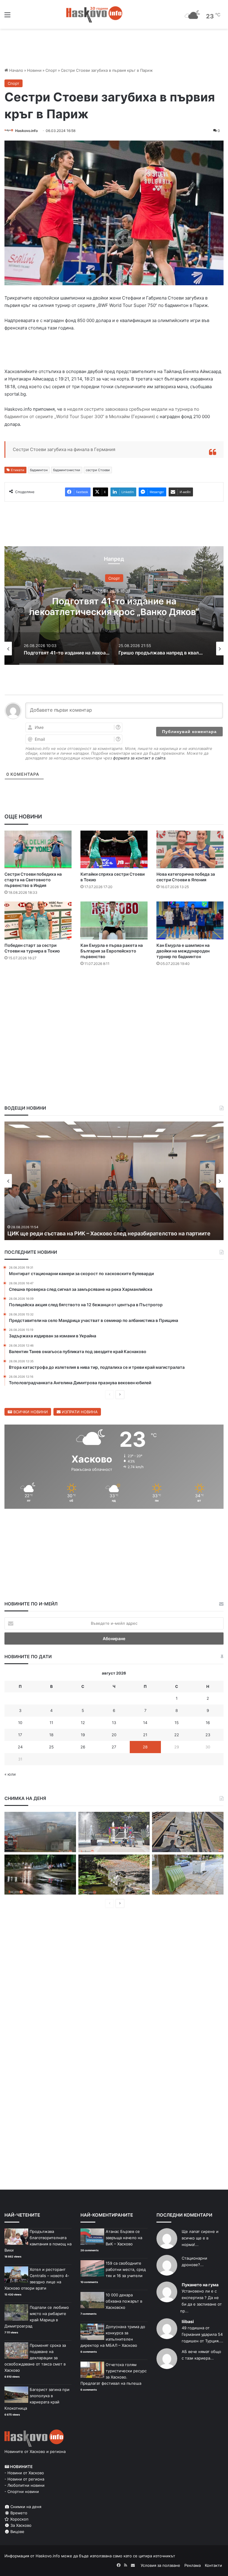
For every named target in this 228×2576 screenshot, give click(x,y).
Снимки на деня (25, 2507)
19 (83, 1735)
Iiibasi (188, 2321)
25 (51, 1747)
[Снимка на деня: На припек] (114, 1875)
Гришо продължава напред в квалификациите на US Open (114, 606)
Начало (16, 70)
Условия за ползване (160, 2565)
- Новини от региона (24, 2479)
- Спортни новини (22, 2491)
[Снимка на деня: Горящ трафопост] (40, 1832)
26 (83, 1747)
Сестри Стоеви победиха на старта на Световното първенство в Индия (33, 880)
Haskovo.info (26, 131)
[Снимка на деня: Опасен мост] (188, 1832)
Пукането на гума (200, 2285)
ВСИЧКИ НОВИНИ (30, 1412)
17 (20, 1735)
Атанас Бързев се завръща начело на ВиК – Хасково (124, 2238)
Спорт (51, 70)
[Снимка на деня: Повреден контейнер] (188, 1875)
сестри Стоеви (98, 470)
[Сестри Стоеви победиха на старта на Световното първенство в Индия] (38, 849)
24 (20, 1747)
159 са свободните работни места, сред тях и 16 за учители (126, 2269)
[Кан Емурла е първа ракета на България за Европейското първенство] (114, 920)
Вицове (17, 2532)
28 (145, 1747)
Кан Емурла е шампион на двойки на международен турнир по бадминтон (183, 951)
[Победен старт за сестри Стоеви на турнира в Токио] (38, 920)
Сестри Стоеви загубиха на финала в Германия (64, 449)
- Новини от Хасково (24, 2473)
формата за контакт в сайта (139, 758)
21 (145, 1735)
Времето (18, 2513)
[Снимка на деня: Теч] (40, 1875)
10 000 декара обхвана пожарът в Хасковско (124, 2301)
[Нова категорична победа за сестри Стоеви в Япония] (190, 849)
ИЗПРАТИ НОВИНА (79, 1412)
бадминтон (39, 470)
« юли (10, 1774)
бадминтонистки (67, 470)
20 (114, 1735)
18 (51, 1735)
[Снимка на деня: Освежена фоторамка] (114, 1832)
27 (114, 1747)
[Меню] (7, 17)
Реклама (193, 2565)
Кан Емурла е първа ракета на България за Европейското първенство (112, 951)
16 (208, 1723)
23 (208, 1735)
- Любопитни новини (24, 2485)
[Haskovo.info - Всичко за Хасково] (94, 14)
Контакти (213, 2565)
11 (51, 1723)
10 (20, 1723)
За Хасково (20, 2525)
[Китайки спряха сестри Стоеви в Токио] (114, 849)
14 (145, 1723)
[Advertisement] (114, 989)
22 (177, 1735)
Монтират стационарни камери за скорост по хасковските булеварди (100, 1233)
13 (114, 1723)
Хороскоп (19, 2519)
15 (177, 1723)
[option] (114, 606)
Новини (34, 70)
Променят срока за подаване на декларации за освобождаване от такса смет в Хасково (35, 2358)
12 (83, 1723)
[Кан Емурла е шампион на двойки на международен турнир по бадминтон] (190, 920)
